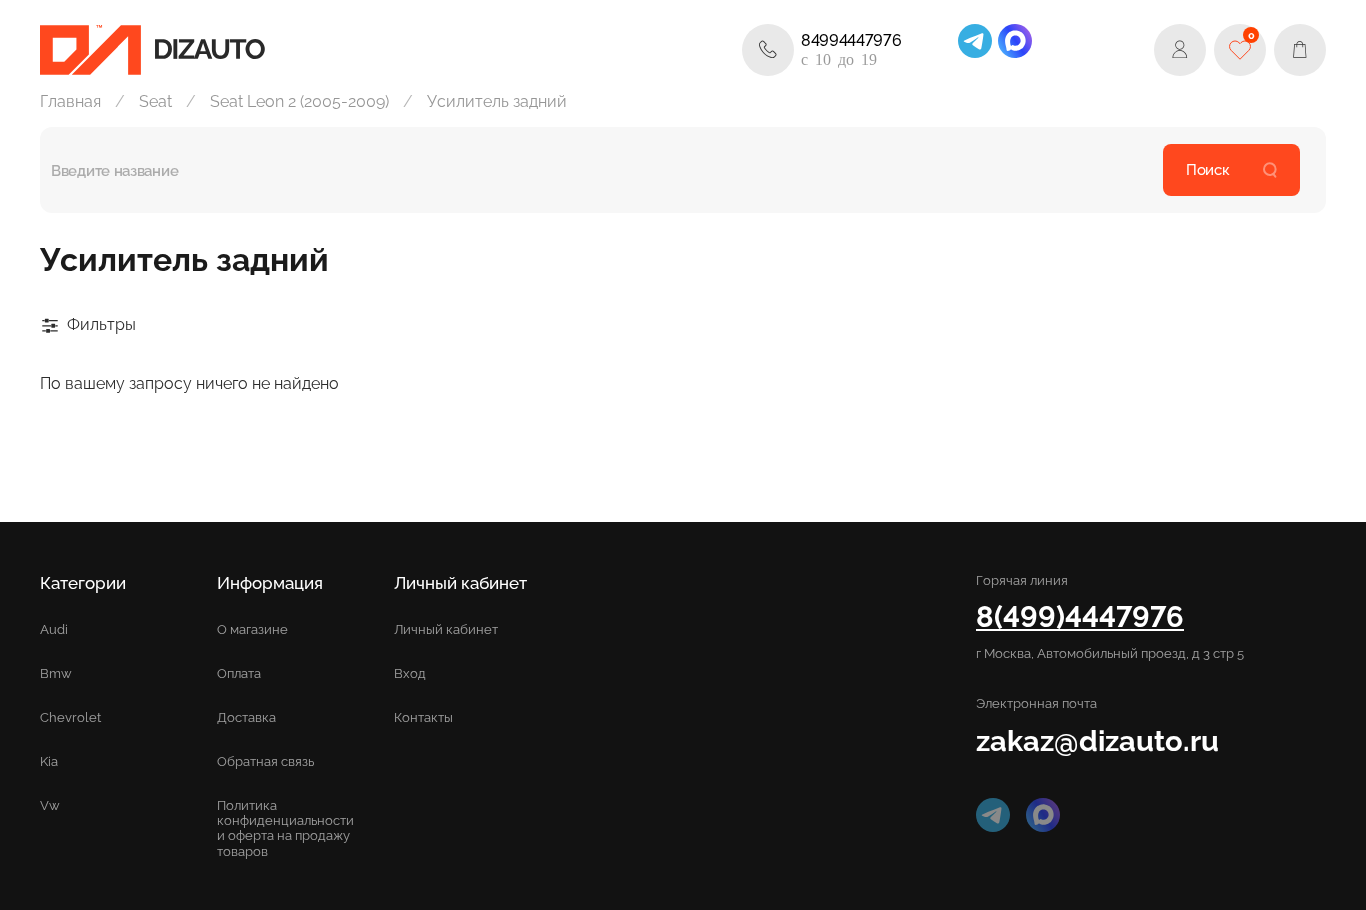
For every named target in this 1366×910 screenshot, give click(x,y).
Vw (50, 805)
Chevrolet (70, 717)
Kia (49, 761)
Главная (70, 101)
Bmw (56, 673)
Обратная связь (265, 761)
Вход (410, 673)
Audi (54, 629)
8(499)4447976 (1080, 616)
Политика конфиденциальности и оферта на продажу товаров (285, 828)
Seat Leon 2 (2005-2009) (299, 101)
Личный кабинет (446, 629)
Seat (155, 101)
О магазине (252, 629)
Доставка (246, 717)
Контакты (423, 717)
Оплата (239, 673)
